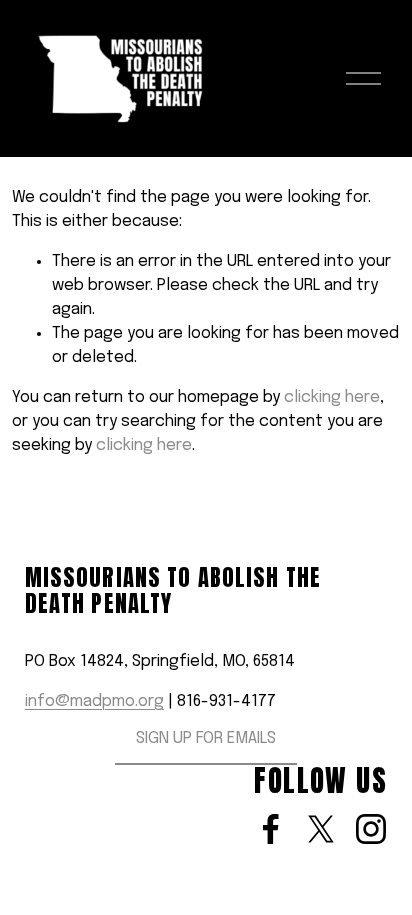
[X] (321, 829)
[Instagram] (371, 829)
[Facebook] (271, 829)
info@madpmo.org (94, 701)
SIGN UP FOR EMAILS (206, 738)
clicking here (332, 397)
